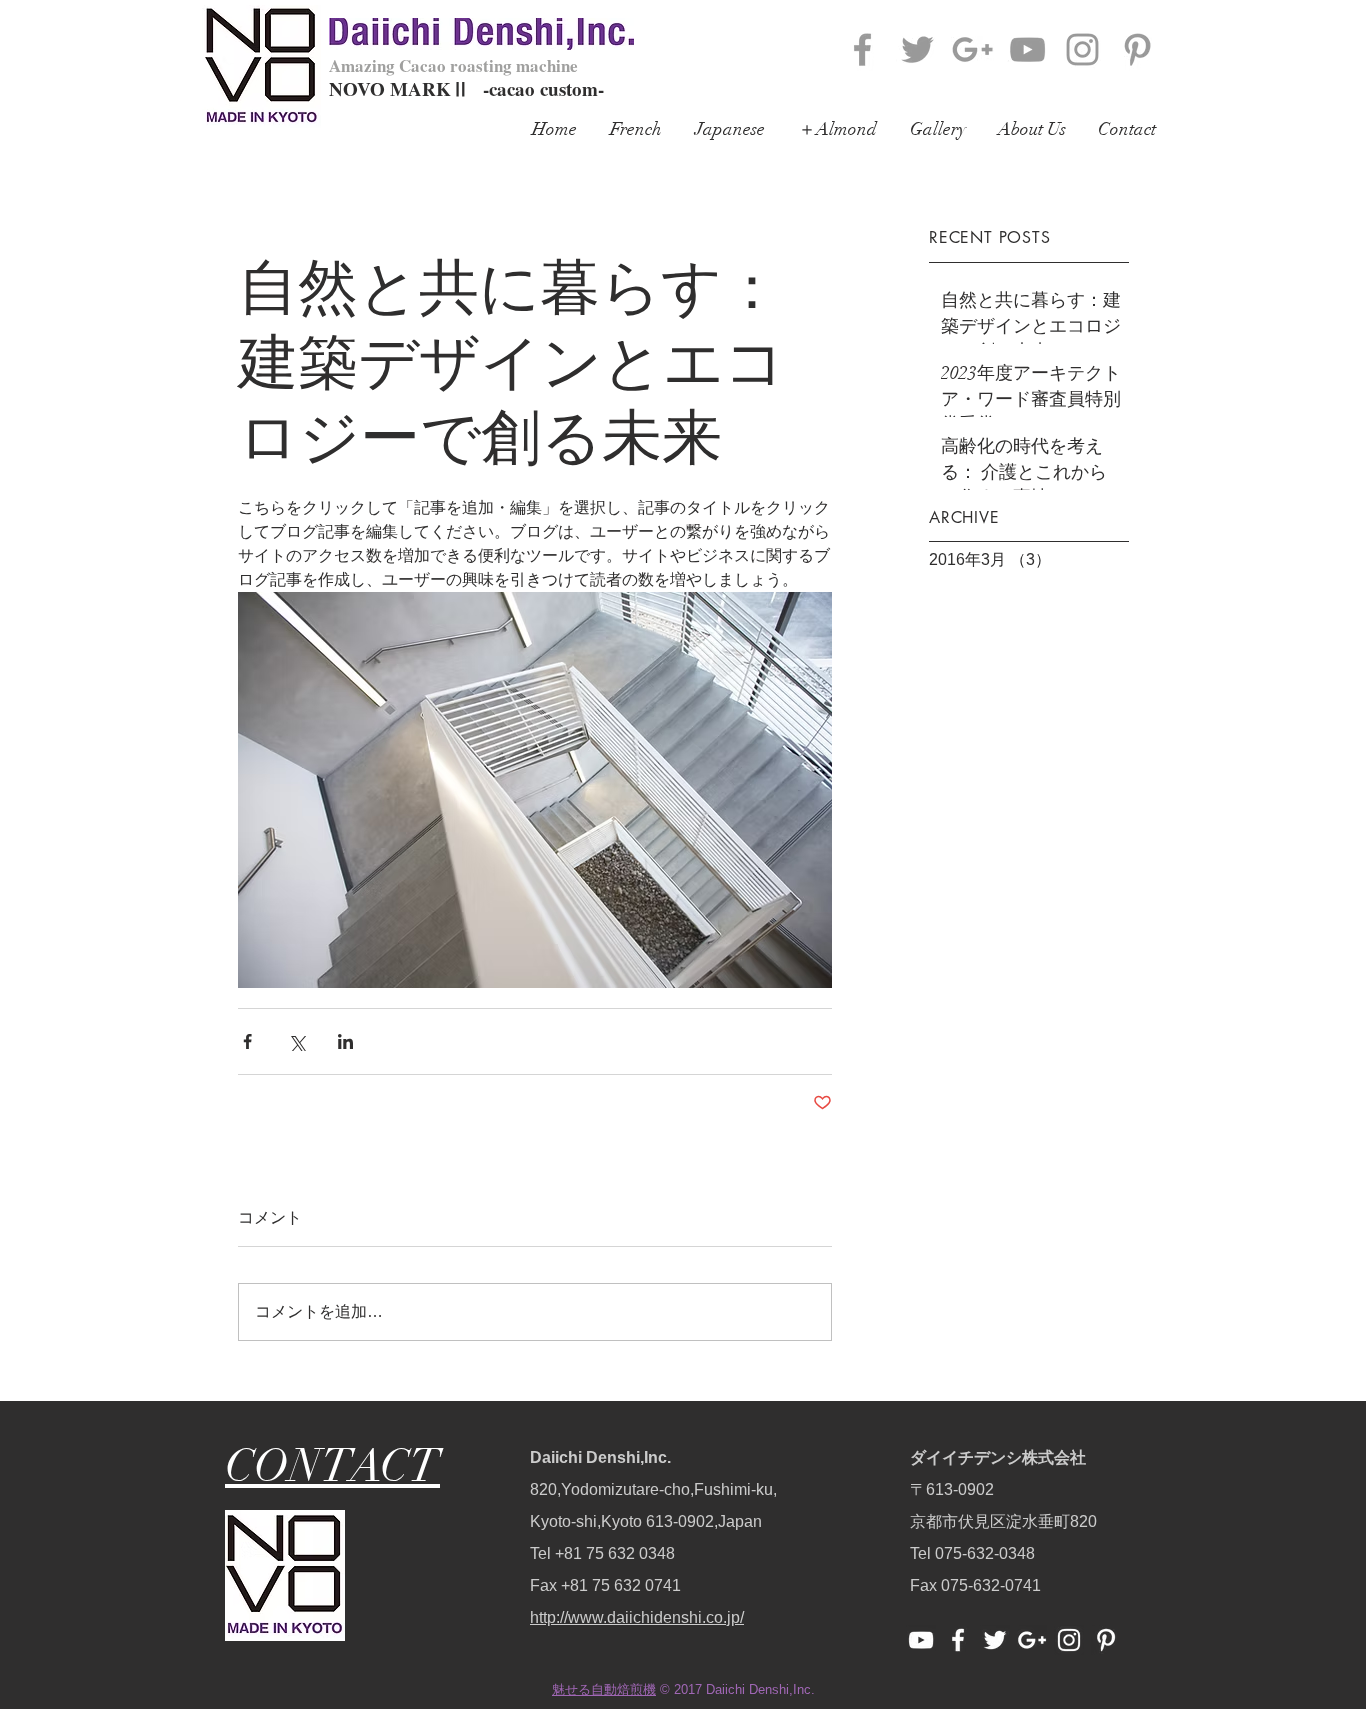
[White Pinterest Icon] (1106, 1640)
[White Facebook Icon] (958, 1640)
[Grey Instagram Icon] (1082, 49)
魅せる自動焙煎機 (604, 1689)
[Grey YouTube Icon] (1027, 49)
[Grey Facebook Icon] (862, 49)
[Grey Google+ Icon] (972, 49)
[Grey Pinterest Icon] (1137, 49)
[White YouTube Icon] (921, 1640)
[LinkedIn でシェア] (345, 1041)
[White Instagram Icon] (1069, 1640)
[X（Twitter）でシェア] (296, 1041)
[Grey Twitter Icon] (917, 49)
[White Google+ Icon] (1032, 1640)
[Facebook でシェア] (247, 1041)
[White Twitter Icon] (995, 1640)
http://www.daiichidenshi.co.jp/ (637, 1617)
